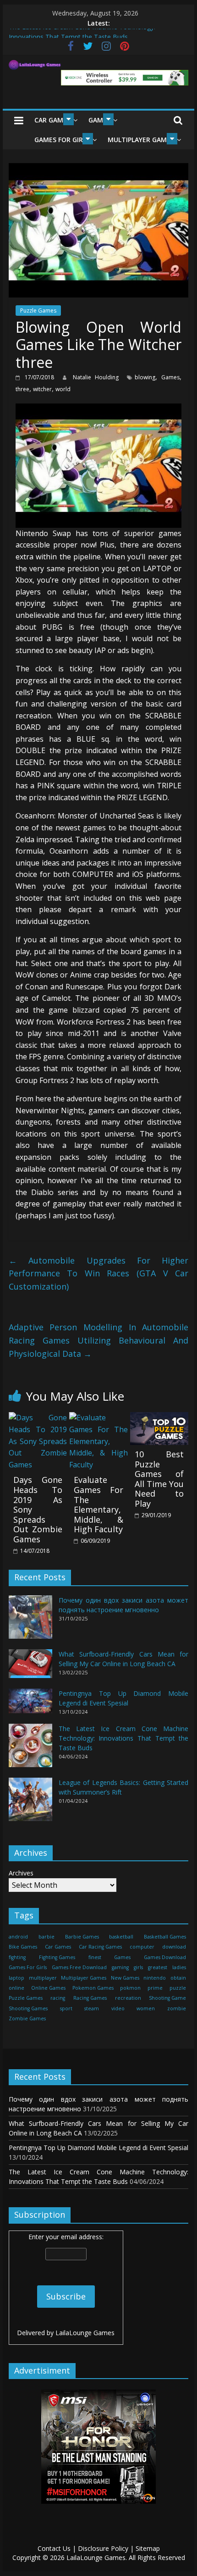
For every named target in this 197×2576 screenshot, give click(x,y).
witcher (42, 389)
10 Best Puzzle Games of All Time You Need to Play (159, 1479)
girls (138, 1967)
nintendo (155, 1978)
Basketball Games (165, 1937)
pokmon (130, 1988)
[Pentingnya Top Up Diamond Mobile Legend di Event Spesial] (30, 1705)
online (16, 1988)
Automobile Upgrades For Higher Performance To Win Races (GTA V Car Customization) (98, 1274)
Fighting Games (57, 1957)
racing (58, 1998)
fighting (17, 1957)
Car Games (52, 120)
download (174, 1947)
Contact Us (54, 2548)
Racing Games (90, 1998)
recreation (128, 1998)
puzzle (178, 1988)
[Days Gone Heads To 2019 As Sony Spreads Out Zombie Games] (38, 1418)
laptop (16, 1978)
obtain (178, 1978)
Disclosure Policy (103, 2548)
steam (92, 2008)
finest (95, 1957)
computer (142, 1947)
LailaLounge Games (85, 2333)
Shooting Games (28, 2008)
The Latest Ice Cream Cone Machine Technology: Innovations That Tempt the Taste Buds (123, 1738)
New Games (125, 1978)
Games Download (165, 1957)
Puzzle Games (38, 311)
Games (170, 377)
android (18, 1937)
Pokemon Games (93, 1988)
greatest (158, 1967)
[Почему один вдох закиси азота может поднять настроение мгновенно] (30, 1621)
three (22, 389)
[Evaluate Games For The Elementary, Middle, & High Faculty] (98, 1418)
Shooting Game (167, 1998)
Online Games (48, 1988)
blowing (145, 377)
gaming (120, 1967)
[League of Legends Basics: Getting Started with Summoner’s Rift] (30, 1803)
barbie (47, 1937)
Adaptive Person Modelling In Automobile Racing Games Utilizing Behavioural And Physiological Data (98, 1340)
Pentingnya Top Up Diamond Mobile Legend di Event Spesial (98, 2148)
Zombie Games (27, 2018)
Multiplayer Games (141, 140)
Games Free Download (79, 1967)
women (146, 2008)
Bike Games (23, 1947)
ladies (179, 1967)
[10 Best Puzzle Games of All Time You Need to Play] (159, 1418)
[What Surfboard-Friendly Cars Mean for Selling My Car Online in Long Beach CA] (30, 1668)
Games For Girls (62, 140)
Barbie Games (82, 1937)
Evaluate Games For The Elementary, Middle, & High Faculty (98, 1504)
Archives (21, 1873)
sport (66, 2008)
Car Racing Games (100, 1947)
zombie (177, 2008)
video (118, 2008)
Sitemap (148, 2548)
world (63, 389)
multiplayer (43, 1978)
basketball (121, 1937)
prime (155, 1988)
